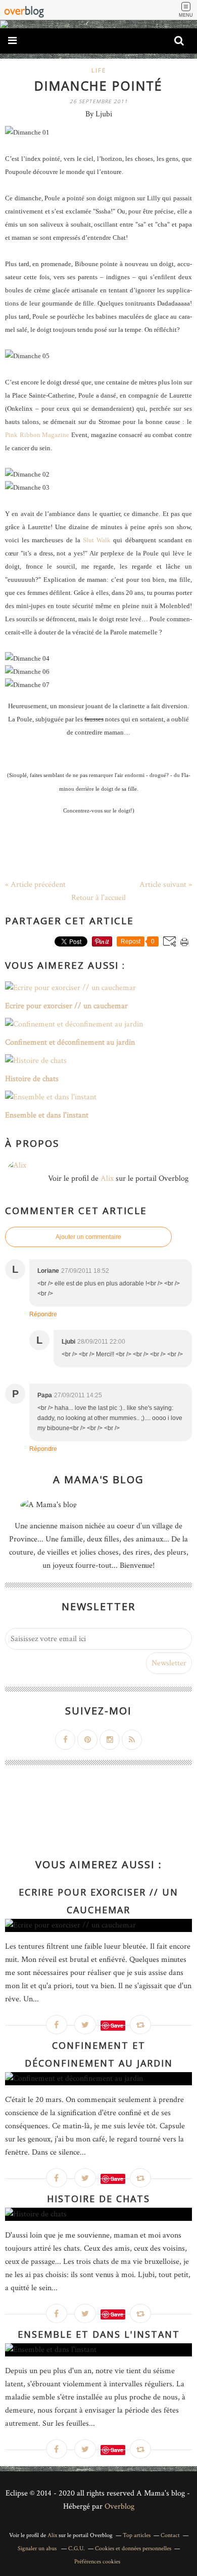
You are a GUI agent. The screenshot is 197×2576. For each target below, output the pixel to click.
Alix (107, 1178)
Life (99, 70)
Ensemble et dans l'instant (99, 2334)
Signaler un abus (38, 2548)
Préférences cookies (97, 2562)
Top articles (137, 2535)
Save (117, 2025)
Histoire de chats (98, 2199)
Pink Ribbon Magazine (37, 435)
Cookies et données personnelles (133, 2548)
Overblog (119, 2506)
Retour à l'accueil (98, 898)
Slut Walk (97, 540)
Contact (170, 2535)
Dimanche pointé (98, 85)
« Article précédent (35, 885)
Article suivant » (166, 885)
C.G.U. (77, 2548)
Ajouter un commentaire (88, 1237)
